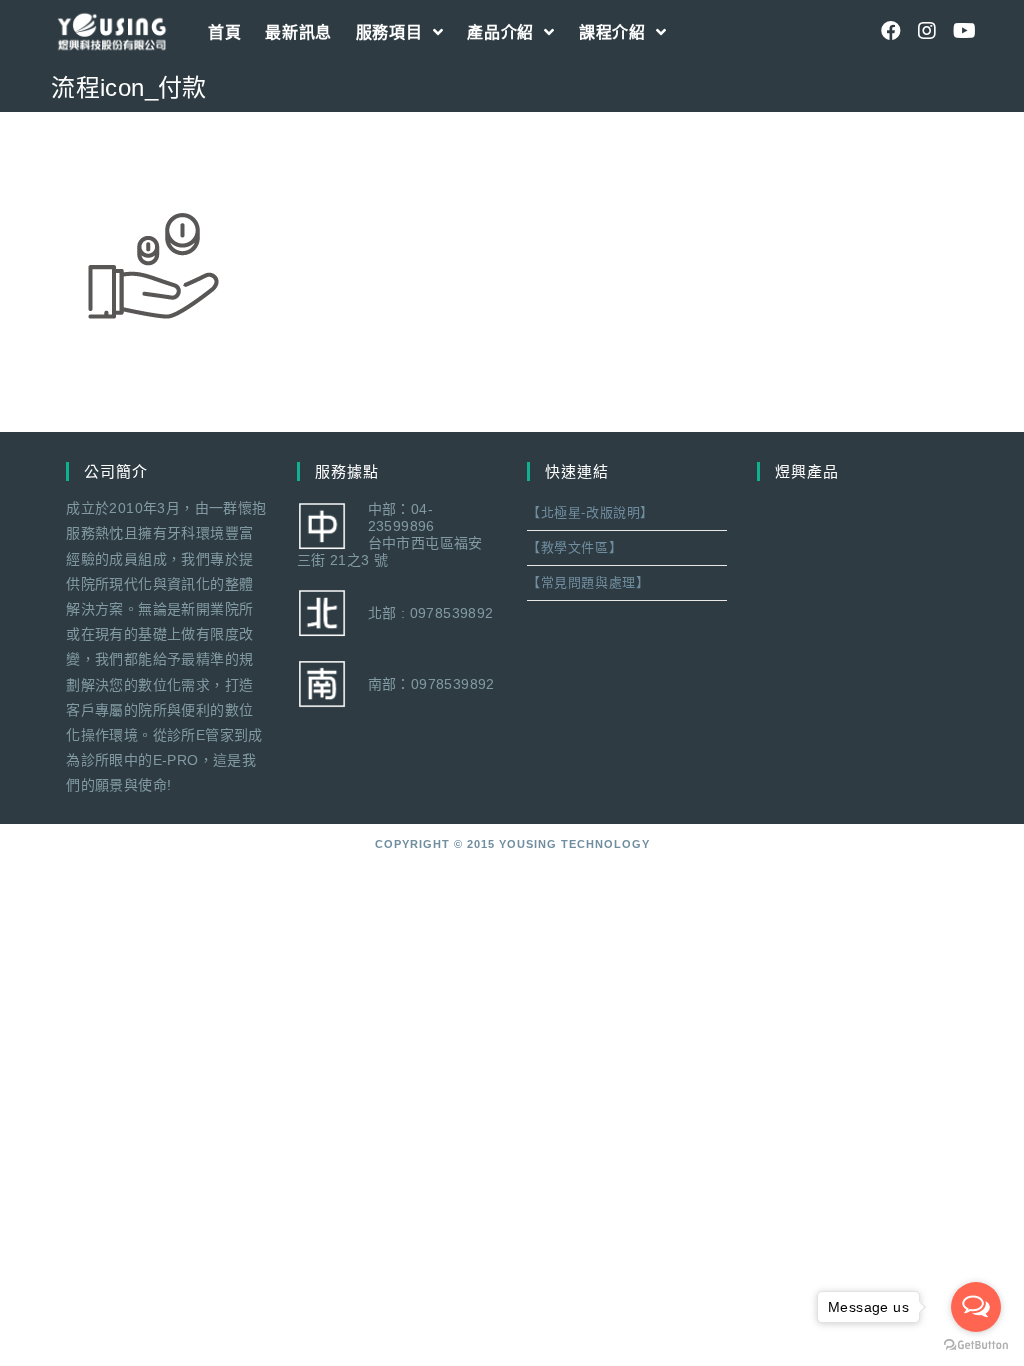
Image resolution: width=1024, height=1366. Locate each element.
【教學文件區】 (574, 547)
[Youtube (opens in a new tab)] (963, 31)
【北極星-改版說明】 (590, 512)
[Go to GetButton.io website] (976, 1345)
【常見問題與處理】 (588, 582)
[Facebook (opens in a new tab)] (891, 31)
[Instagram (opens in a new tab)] (927, 31)
